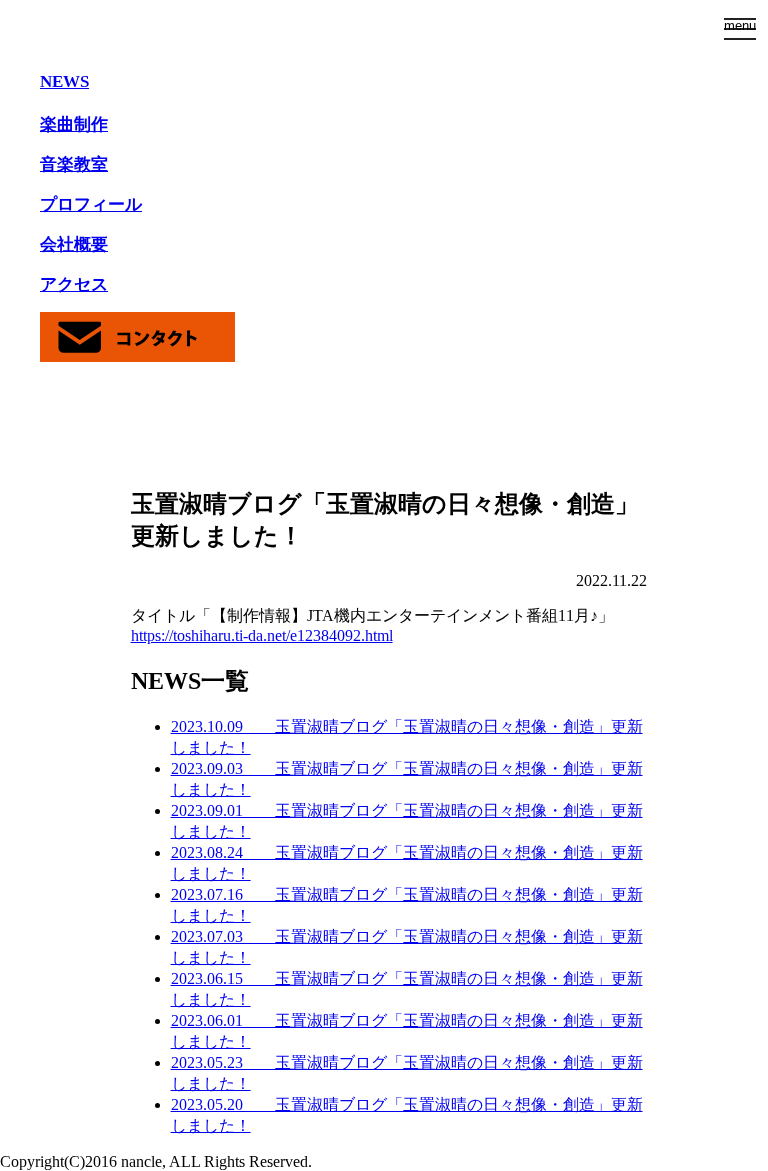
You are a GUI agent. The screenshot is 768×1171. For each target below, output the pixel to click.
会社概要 (74, 244)
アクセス (74, 284)
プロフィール (91, 204)
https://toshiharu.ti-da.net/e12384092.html (262, 635)
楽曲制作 (74, 124)
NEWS (64, 81)
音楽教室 (74, 164)
